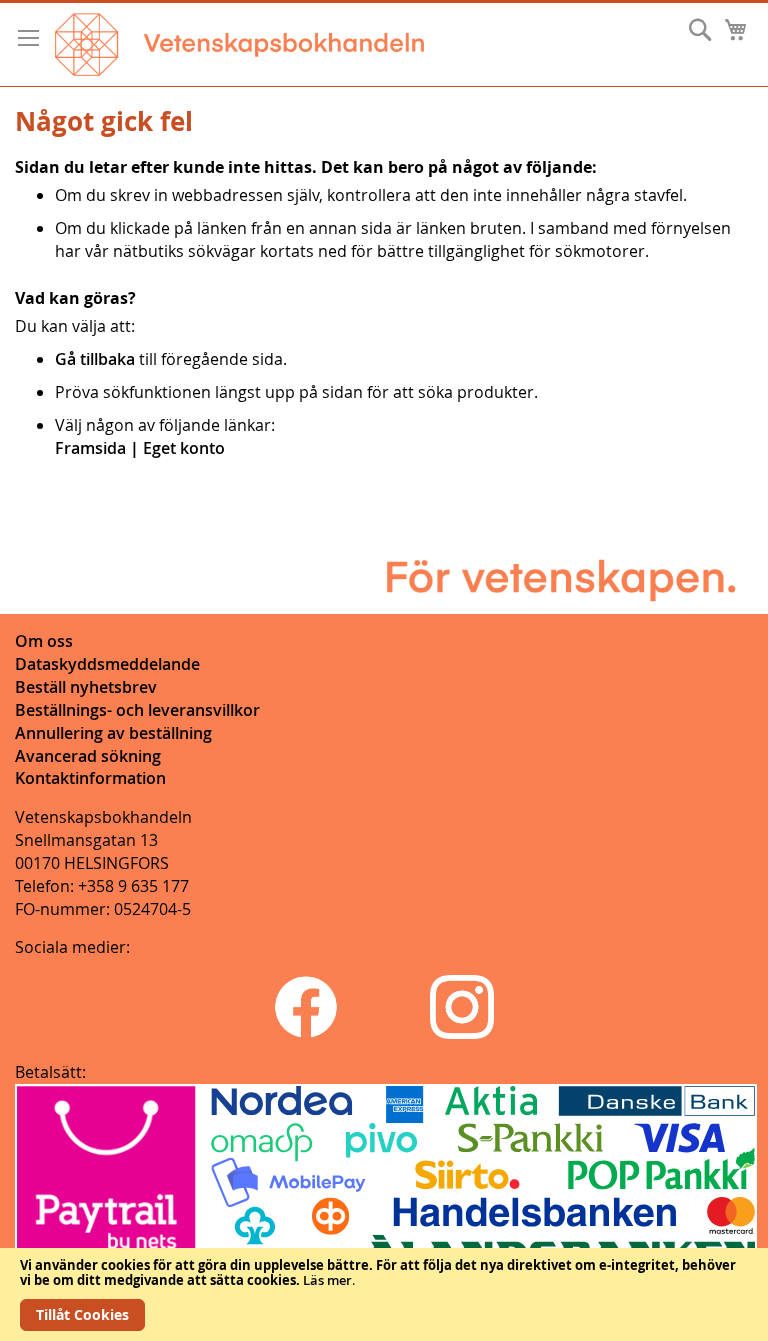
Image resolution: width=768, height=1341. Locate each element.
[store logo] (239, 44)
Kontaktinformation (90, 778)
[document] (384, 1294)
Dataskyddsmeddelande (107, 664)
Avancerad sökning (88, 756)
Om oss (44, 641)
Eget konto (184, 448)
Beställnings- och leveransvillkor (137, 710)
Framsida (90, 448)
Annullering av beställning (113, 733)
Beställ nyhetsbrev (86, 687)
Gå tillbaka (95, 359)
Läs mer (327, 1280)
